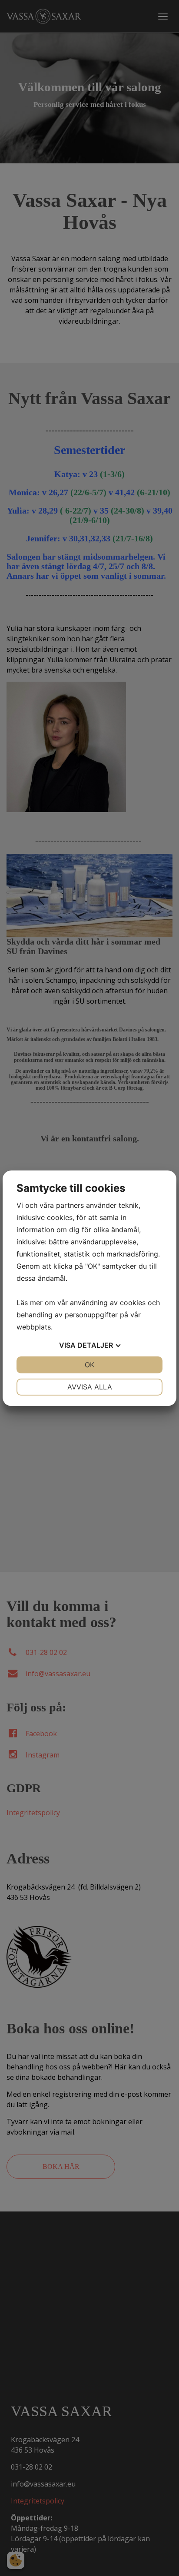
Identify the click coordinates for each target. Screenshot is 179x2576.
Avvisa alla (90, 1387)
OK (89, 1365)
